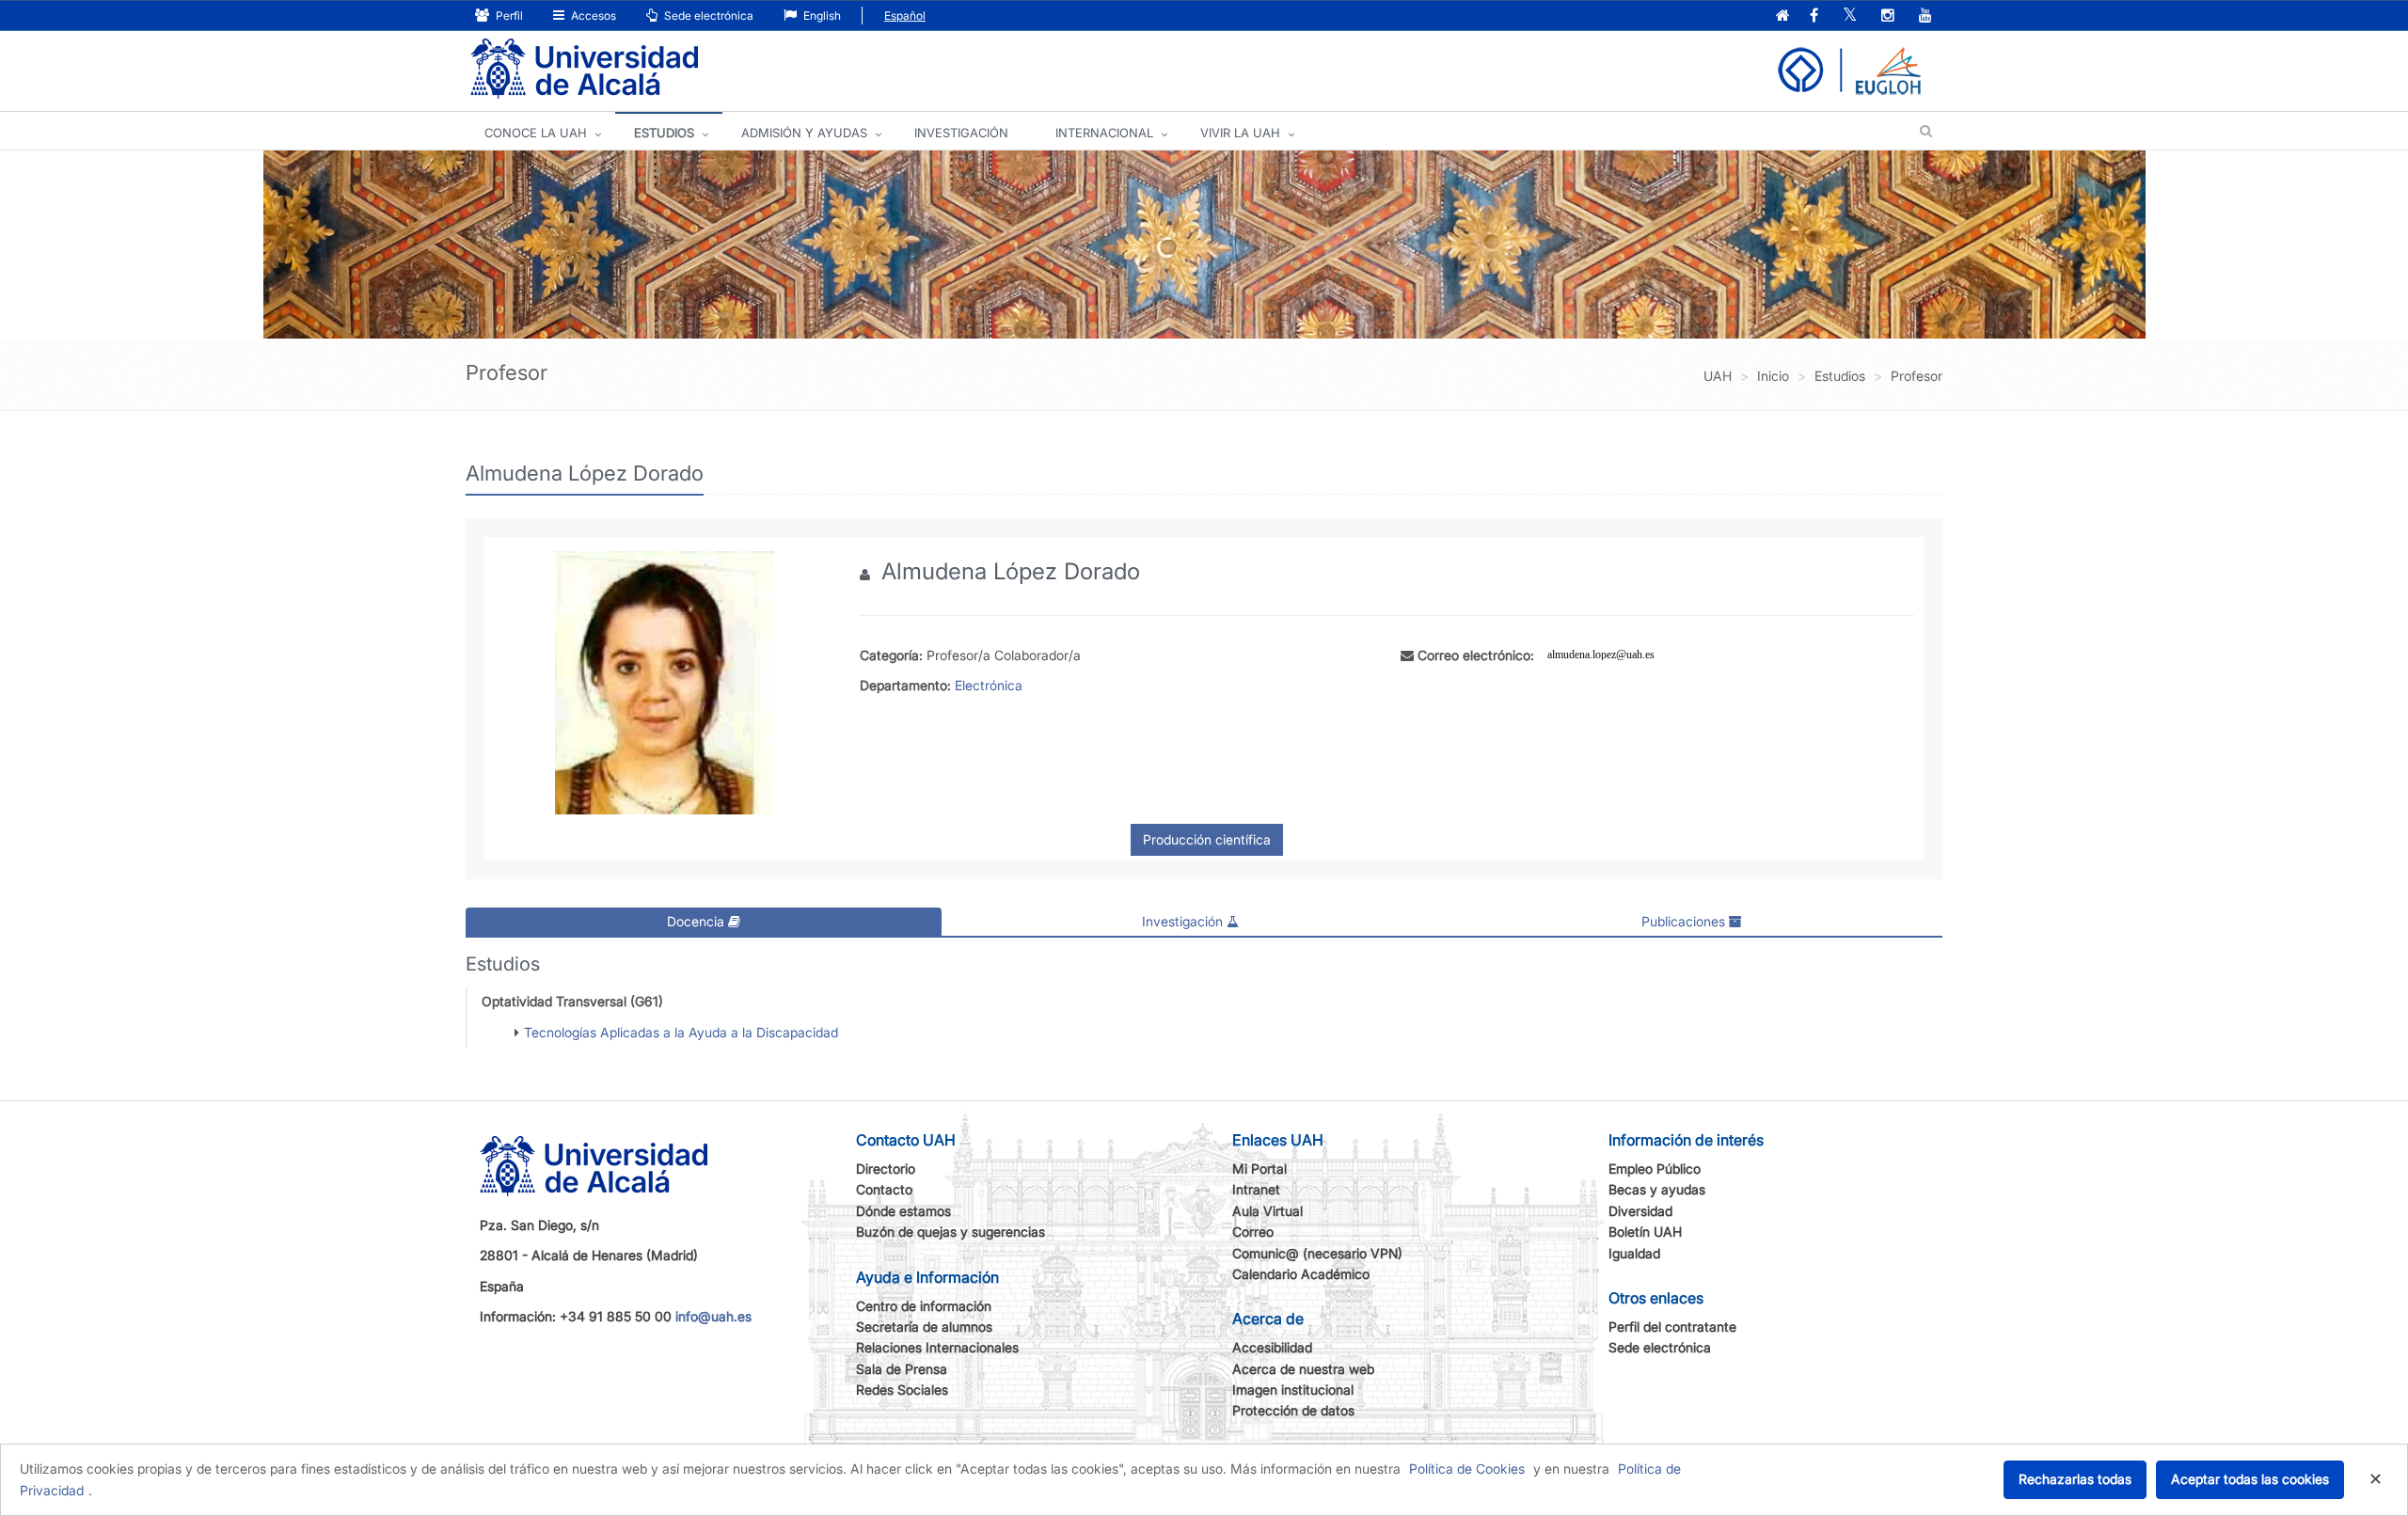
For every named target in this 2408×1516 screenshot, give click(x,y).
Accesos (592, 16)
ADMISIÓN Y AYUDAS (804, 133)
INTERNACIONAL (1104, 133)
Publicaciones (1685, 921)
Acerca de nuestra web (1303, 1369)
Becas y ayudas (1657, 1189)
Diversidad (1640, 1211)
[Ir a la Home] (584, 69)
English (821, 16)
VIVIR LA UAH (1240, 133)
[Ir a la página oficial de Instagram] (1888, 16)
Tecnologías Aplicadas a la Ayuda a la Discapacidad (681, 1032)
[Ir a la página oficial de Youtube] (1925, 16)
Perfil (508, 16)
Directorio (886, 1169)
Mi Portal (1259, 1169)
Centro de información (924, 1306)
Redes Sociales (902, 1390)
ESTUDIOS (664, 133)
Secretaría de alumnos (924, 1326)
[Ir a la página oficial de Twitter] (1850, 16)
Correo (1253, 1232)
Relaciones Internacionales (937, 1347)
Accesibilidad (1272, 1347)
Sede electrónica (707, 16)
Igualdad (1634, 1253)
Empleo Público (1655, 1169)
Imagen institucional (1293, 1390)
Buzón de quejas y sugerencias (951, 1232)
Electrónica (989, 685)
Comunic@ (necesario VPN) (1317, 1253)
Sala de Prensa (902, 1369)
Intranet (1256, 1189)
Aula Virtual (1267, 1211)
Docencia (697, 921)
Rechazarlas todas (2075, 1479)
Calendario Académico (1301, 1274)
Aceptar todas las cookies (2250, 1479)
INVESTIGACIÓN (961, 133)
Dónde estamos (903, 1211)
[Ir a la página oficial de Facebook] (1814, 16)
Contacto (884, 1189)
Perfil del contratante (1672, 1326)
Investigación (1184, 921)
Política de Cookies (1467, 1469)
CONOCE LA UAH (536, 133)
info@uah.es (713, 1316)
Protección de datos (1293, 1410)
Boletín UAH (1645, 1232)
